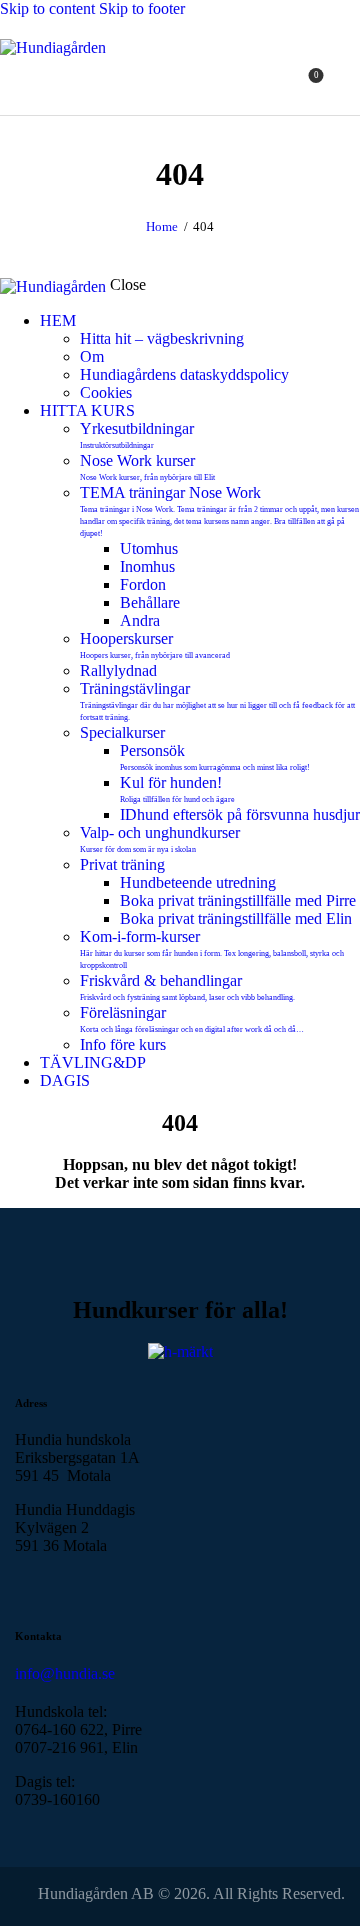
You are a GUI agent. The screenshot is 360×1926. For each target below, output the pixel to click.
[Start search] (348, 82)
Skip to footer (142, 8)
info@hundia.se (65, 1673)
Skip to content (47, 8)
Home (162, 226)
